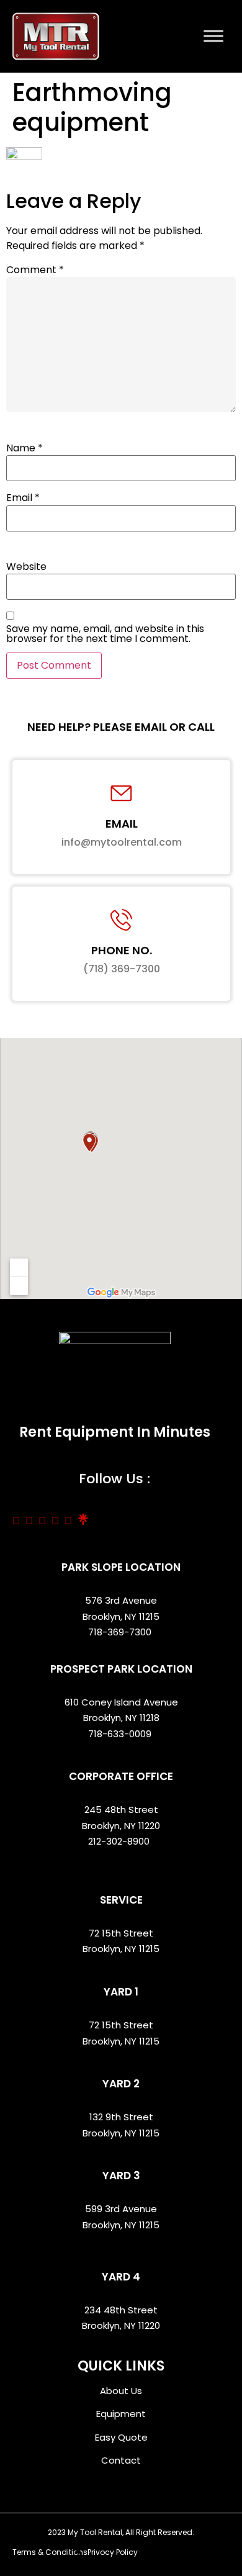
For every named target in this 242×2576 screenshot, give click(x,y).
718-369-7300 (121, 1632)
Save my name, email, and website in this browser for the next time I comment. (105, 634)
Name (25, 448)
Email (23, 498)
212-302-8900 (120, 1841)
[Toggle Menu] (213, 36)
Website (26, 567)
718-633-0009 (120, 1734)
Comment (35, 270)
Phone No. (122, 950)
